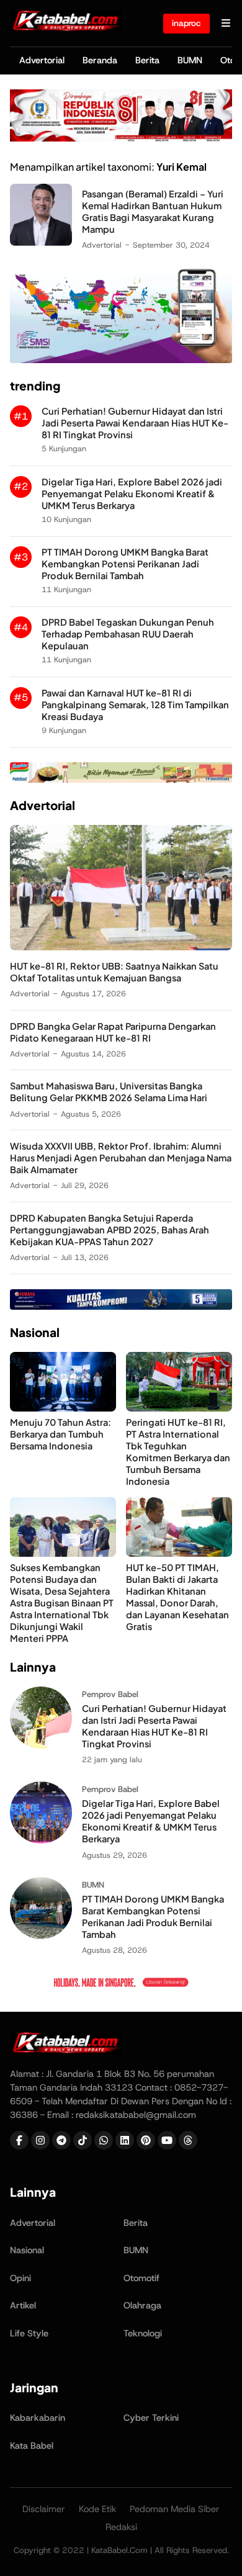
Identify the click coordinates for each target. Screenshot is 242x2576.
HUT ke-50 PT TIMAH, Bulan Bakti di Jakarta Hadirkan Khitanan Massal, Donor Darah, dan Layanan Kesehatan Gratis (177, 1597)
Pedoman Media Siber (175, 2509)
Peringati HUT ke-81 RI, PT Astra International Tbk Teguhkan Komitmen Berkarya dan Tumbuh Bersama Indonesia (178, 1452)
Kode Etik (98, 2509)
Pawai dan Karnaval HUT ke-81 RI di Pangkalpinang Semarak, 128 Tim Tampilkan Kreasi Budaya (135, 705)
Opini (20, 2278)
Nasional (27, 2250)
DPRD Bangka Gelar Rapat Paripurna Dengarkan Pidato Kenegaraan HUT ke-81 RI (113, 1032)
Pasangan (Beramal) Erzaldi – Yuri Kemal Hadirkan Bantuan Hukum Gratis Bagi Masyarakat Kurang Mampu (153, 211)
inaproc (186, 23)
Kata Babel (32, 2446)
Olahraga (142, 2305)
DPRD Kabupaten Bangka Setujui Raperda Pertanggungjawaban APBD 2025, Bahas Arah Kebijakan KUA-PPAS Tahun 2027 (110, 1230)
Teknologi (143, 2333)
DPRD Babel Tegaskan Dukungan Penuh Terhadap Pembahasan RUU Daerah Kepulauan (128, 634)
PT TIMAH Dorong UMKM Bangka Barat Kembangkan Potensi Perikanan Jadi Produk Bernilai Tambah (125, 564)
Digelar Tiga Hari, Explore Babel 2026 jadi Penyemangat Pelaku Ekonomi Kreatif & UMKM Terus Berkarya (132, 493)
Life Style (29, 2333)
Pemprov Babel (110, 1694)
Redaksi (121, 2527)
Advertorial (42, 60)
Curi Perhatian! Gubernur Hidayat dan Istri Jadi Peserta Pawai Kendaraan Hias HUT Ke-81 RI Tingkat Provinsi (135, 423)
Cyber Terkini (151, 2418)
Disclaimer (44, 2509)
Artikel (23, 2305)
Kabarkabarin (38, 2418)
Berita (147, 60)
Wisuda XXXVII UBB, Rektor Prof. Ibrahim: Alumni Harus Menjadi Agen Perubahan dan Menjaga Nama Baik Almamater (121, 1158)
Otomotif (141, 2278)
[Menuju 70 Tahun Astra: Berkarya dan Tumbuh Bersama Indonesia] (63, 1408)
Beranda (100, 60)
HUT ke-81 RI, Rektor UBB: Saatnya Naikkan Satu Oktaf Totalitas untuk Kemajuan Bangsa (114, 972)
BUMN (190, 60)
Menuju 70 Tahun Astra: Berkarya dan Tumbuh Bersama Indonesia (60, 1434)
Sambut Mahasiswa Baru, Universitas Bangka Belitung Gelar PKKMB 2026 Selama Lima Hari (109, 1092)
